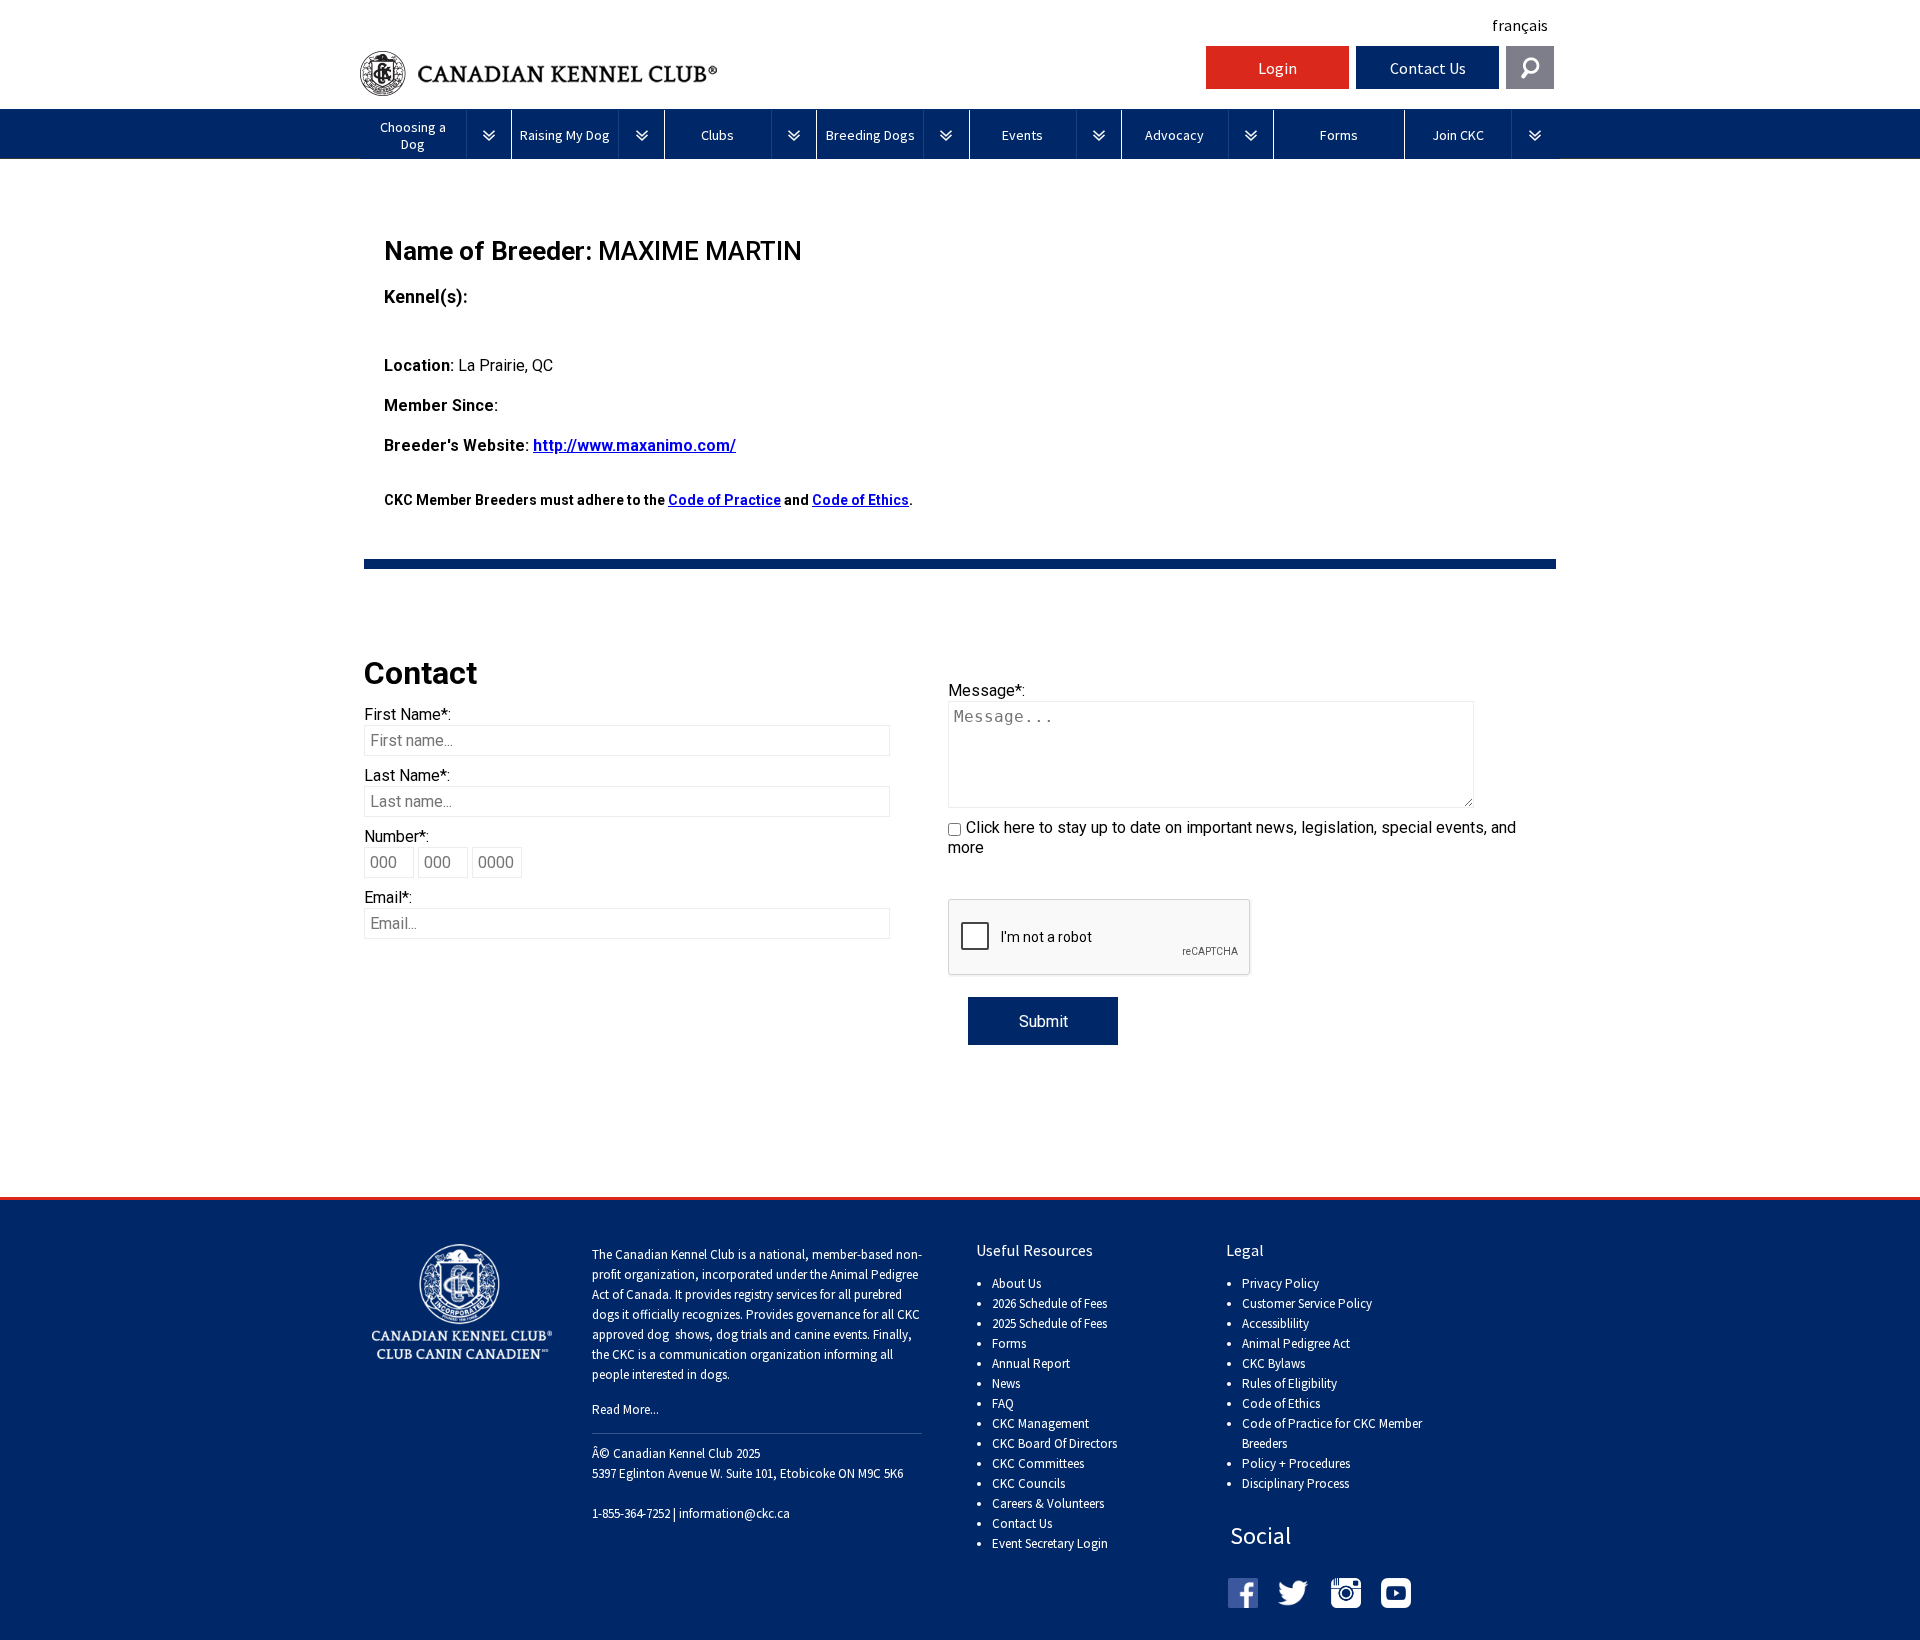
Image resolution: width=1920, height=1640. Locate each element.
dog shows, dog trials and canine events (757, 1334)
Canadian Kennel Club (780, 73)
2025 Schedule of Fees (1049, 1323)
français (1520, 25)
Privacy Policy (1280, 1283)
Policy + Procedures (1296, 1463)
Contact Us (1428, 68)
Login (1277, 68)
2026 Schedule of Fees (1049, 1303)
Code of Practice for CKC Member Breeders (1332, 1433)
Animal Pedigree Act (1296, 1343)
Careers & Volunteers (1048, 1503)
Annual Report (1031, 1363)
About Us (1016, 1283)
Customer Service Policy (1307, 1303)
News (1006, 1383)
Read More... (625, 1409)
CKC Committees (1038, 1463)
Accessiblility (1275, 1323)
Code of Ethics (860, 500)
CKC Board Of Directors (1054, 1443)
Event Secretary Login (1050, 1543)
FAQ (1003, 1403)
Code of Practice (724, 500)
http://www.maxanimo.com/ (634, 445)
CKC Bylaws (1273, 1363)
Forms (1009, 1343)
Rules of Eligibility (1289, 1383)
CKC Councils (1028, 1483)
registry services (774, 1294)
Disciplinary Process (1295, 1483)
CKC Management (1040, 1423)
